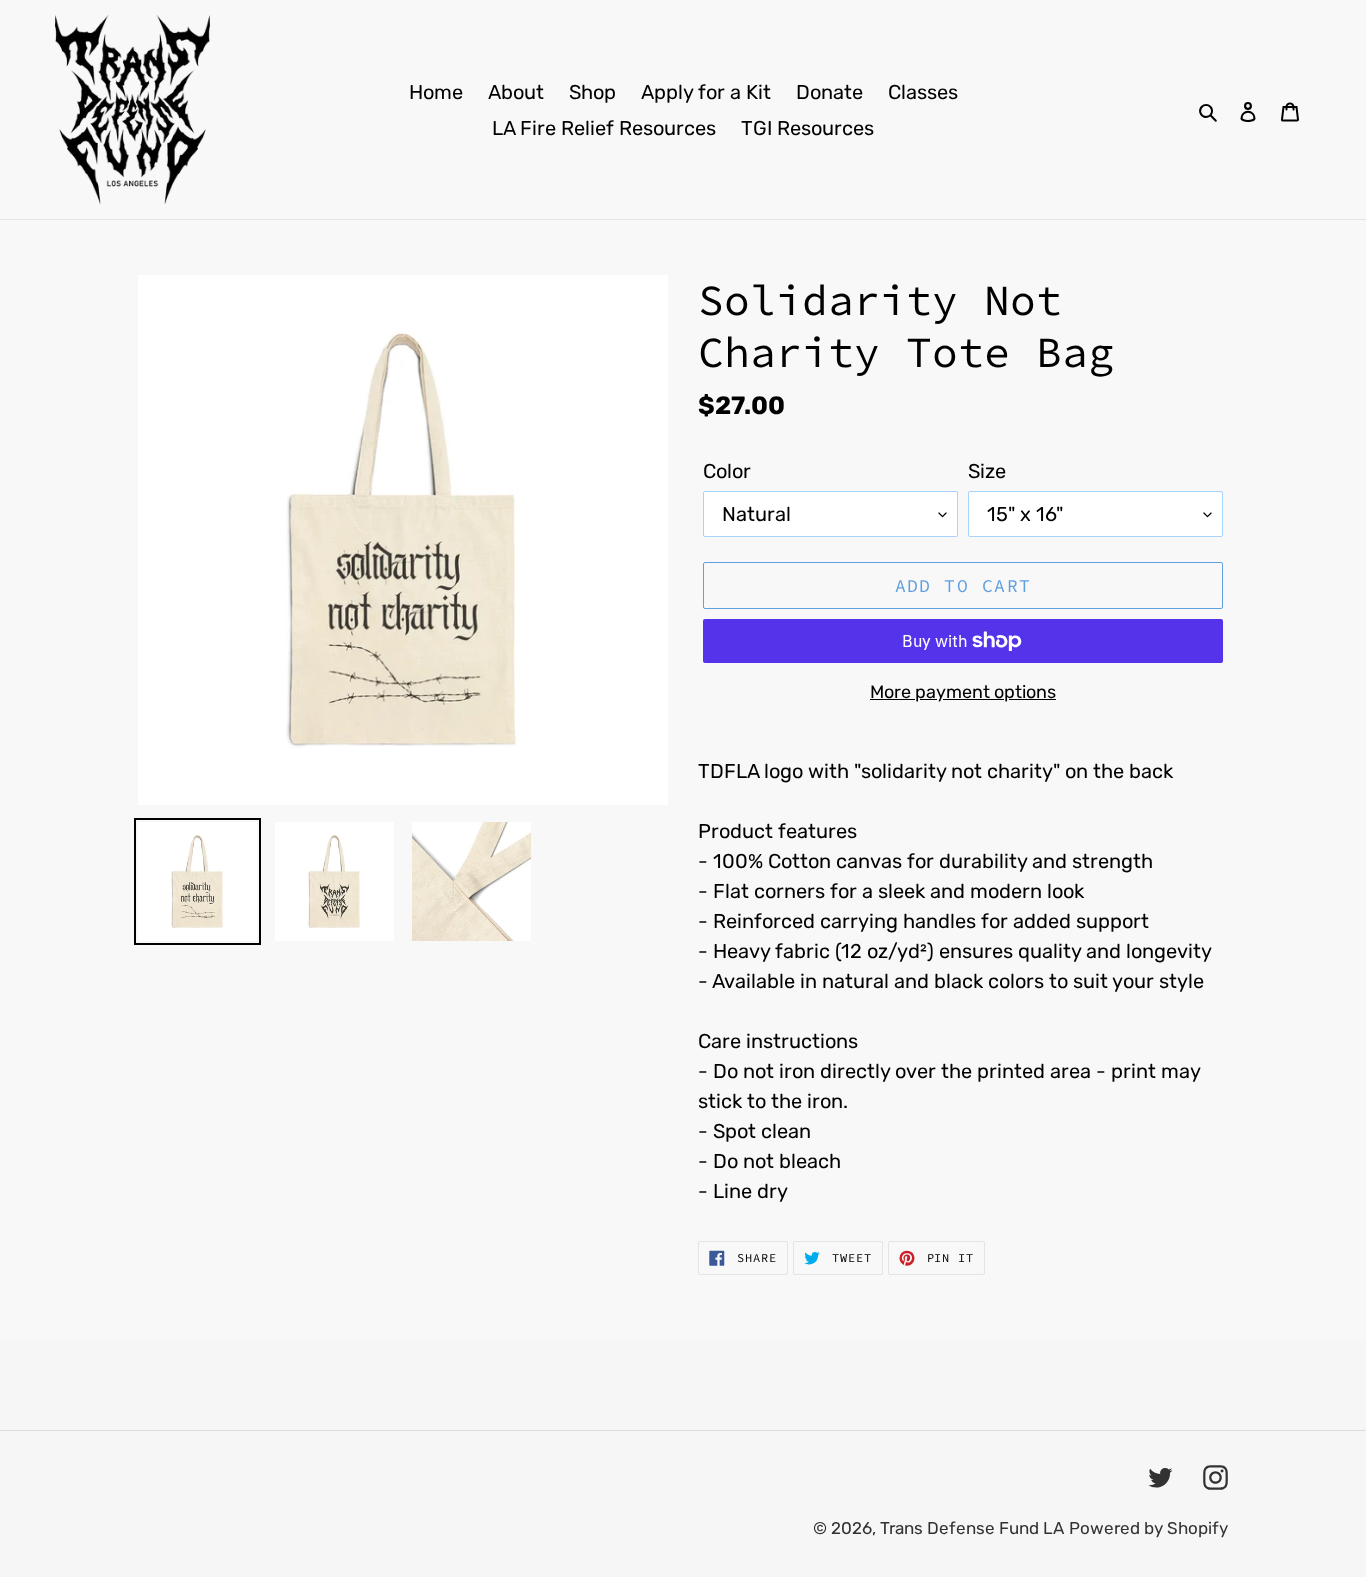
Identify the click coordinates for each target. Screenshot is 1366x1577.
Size (987, 471)
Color (727, 471)
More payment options (963, 692)
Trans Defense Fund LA (972, 1528)
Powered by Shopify (1148, 1528)
